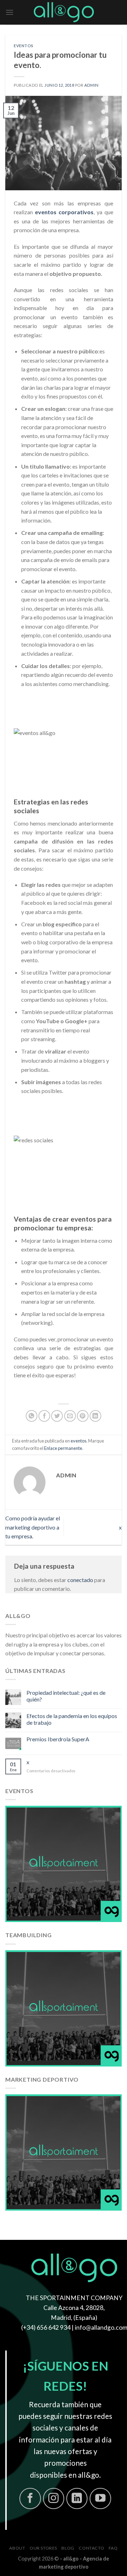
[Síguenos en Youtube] (100, 2499)
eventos (24, 46)
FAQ (113, 2548)
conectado (80, 1580)
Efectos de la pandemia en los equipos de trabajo (72, 1719)
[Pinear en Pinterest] (83, 1416)
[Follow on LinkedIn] (77, 2499)
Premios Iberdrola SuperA (58, 1739)
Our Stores (43, 2548)
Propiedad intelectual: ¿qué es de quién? (66, 1696)
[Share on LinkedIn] (95, 1416)
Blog (68, 2548)
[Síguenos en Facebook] (30, 2499)
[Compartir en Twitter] (57, 1416)
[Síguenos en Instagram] (54, 2499)
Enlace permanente (63, 1448)
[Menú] (10, 12)
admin (92, 85)
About (17, 2548)
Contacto (91, 2548)
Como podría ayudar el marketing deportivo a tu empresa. (33, 1527)
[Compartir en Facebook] (44, 1416)
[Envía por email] (70, 1416)
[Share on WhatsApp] (32, 1416)
